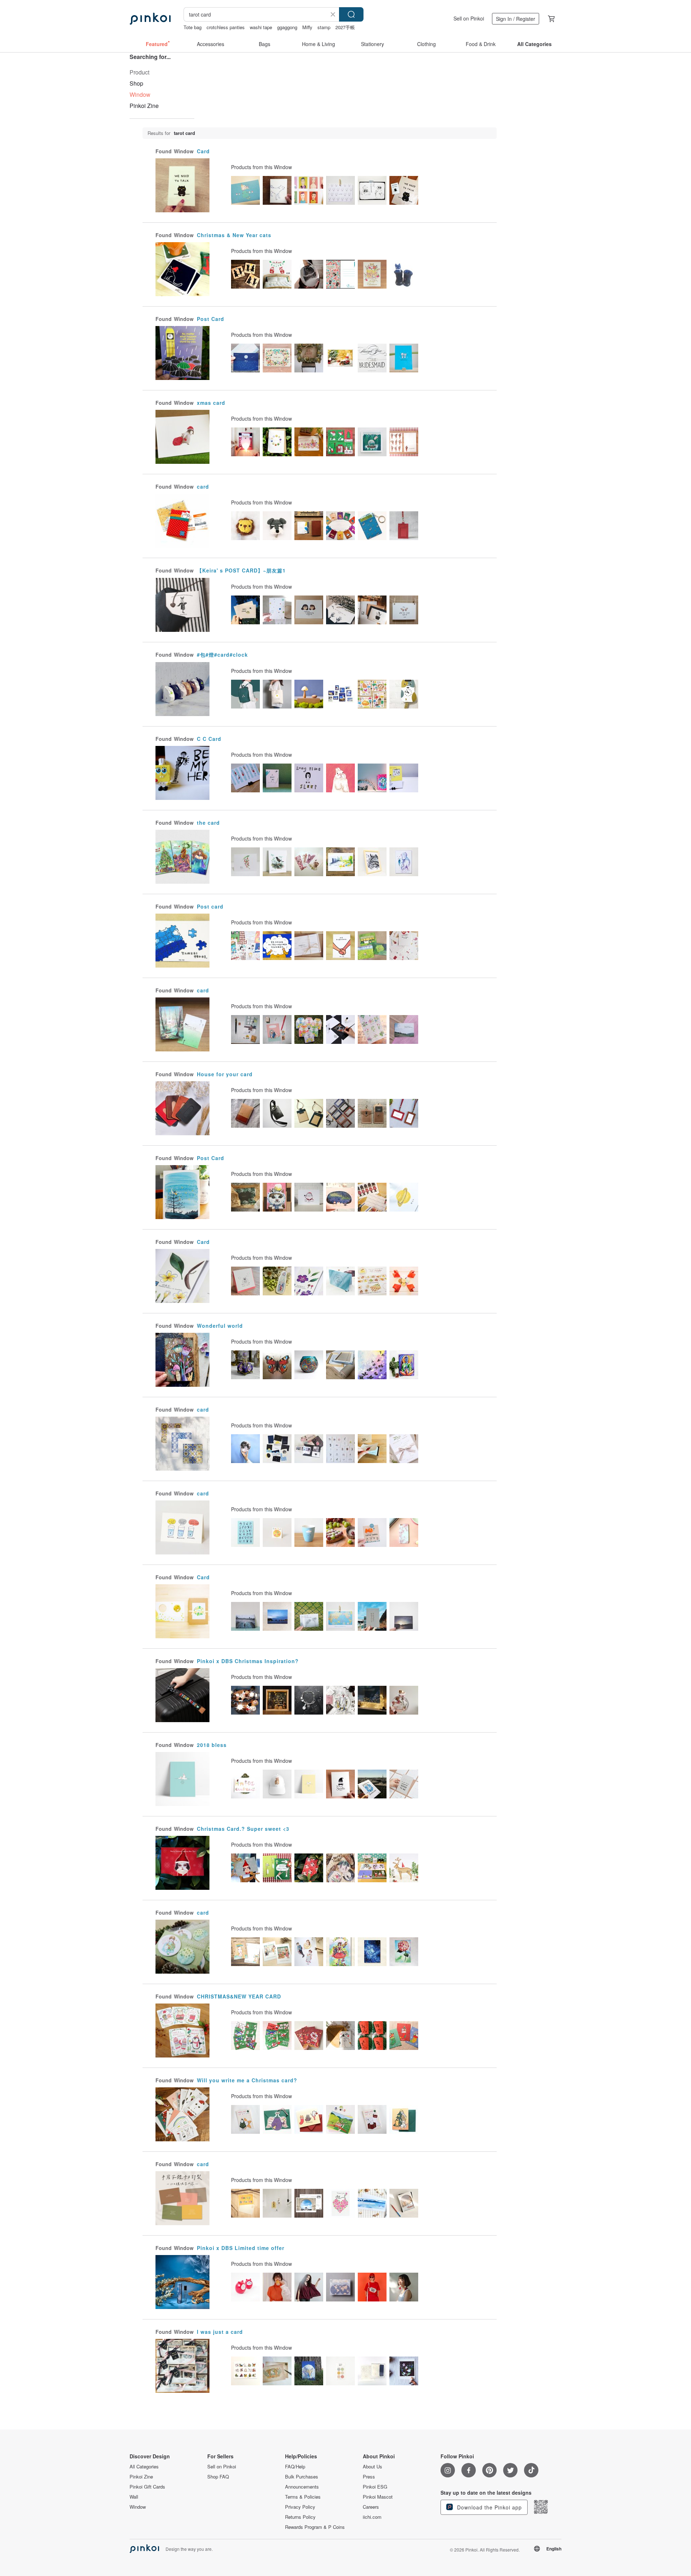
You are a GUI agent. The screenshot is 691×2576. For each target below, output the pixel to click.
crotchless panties (226, 27)
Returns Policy (300, 2517)
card (203, 486)
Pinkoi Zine (144, 106)
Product (139, 72)
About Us (372, 2467)
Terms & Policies (303, 2497)
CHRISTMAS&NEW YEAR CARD (239, 1996)
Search (351, 14)
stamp (324, 27)
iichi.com (372, 2517)
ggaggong (287, 27)
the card (208, 823)
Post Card (211, 319)
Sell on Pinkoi (469, 18)
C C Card (209, 739)
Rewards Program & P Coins (315, 2527)
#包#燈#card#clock (222, 655)
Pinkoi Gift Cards (147, 2487)
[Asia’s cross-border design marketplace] (150, 19)
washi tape (261, 27)
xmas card (211, 403)
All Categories (144, 2467)
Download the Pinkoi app (489, 2507)
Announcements (302, 2487)
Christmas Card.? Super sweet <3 (243, 1829)
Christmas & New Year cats (234, 235)
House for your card (225, 1074)
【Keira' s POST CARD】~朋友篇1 (241, 570)
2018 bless (212, 1745)
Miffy (307, 27)
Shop (136, 83)
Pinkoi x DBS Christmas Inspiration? (248, 1661)
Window (138, 2507)
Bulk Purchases (302, 2477)
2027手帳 (345, 27)
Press (369, 2477)
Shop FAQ (218, 2477)
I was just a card (220, 2332)
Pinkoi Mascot (378, 2497)
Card (203, 151)
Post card (210, 906)
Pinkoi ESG (375, 2487)
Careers (371, 2507)
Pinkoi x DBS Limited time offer (241, 2248)
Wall (134, 2497)
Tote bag (193, 27)
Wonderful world (220, 1326)
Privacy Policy (300, 2507)
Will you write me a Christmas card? (247, 2080)
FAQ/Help (295, 2467)
